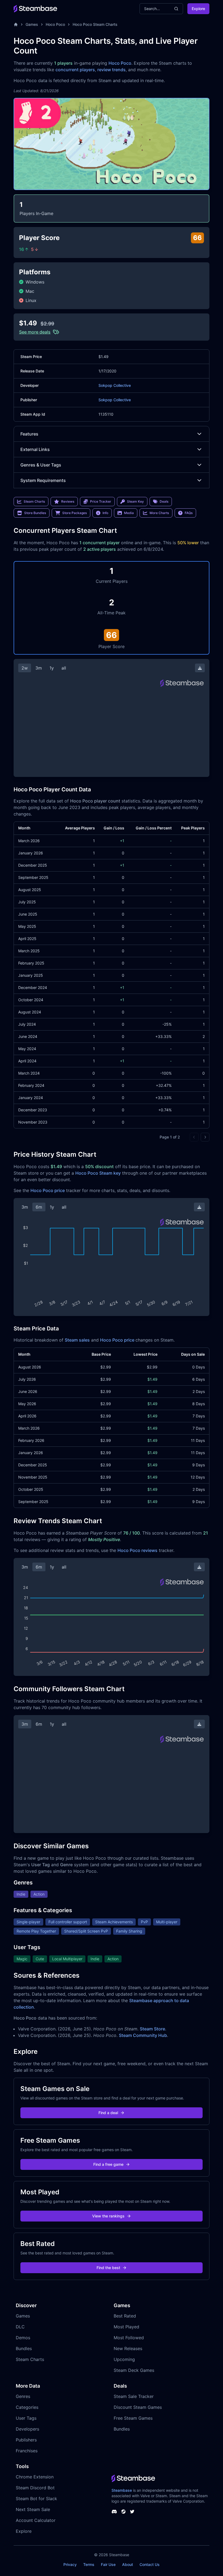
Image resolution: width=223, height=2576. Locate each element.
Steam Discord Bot (35, 2488)
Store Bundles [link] (35, 513)
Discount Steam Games (138, 2407)
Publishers (26, 2440)
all (64, 668)
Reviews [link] (68, 501)
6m (39, 1207)
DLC (20, 2327)
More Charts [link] (159, 513)
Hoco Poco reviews (137, 1550)
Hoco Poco (55, 24)
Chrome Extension (35, 2477)
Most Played (126, 2327)
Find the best (108, 2268)
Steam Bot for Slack (36, 2499)
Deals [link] (164, 501)
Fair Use (108, 2564)
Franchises (27, 2451)
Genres (23, 2396)
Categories (27, 2407)
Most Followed (129, 2338)
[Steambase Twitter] (132, 2512)
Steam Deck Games (134, 2370)
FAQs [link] (189, 513)
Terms (89, 2564)
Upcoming (124, 2359)
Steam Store (152, 2029)
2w (25, 668)
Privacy (70, 2564)
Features (29, 434)
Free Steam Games (133, 2418)
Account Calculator (36, 2520)
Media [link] (129, 513)
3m (39, 668)
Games (32, 24)
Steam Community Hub (143, 2035)
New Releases (128, 2348)
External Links (35, 449)
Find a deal (108, 2113)
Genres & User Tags (41, 465)
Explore (198, 9)
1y (52, 668)
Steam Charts (30, 2359)
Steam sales (77, 1340)
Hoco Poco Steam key (98, 1173)
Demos (23, 2338)
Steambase (122, 2490)
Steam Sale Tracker (134, 2396)
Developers (27, 2429)
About (128, 2564)
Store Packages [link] (75, 513)
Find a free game (108, 2164)
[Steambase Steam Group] (123, 2512)
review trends (112, 70)
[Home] (16, 24)
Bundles (24, 2348)
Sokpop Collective (115, 385)
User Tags (26, 2418)
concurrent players (75, 70)
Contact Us (150, 2564)
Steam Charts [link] (34, 501)
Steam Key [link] (135, 501)
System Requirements (43, 480)
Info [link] (105, 513)
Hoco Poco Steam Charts (95, 24)
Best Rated (125, 2316)
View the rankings (108, 2216)
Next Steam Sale (33, 2509)
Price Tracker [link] (101, 501)
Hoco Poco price (48, 1190)
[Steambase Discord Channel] (114, 2512)
